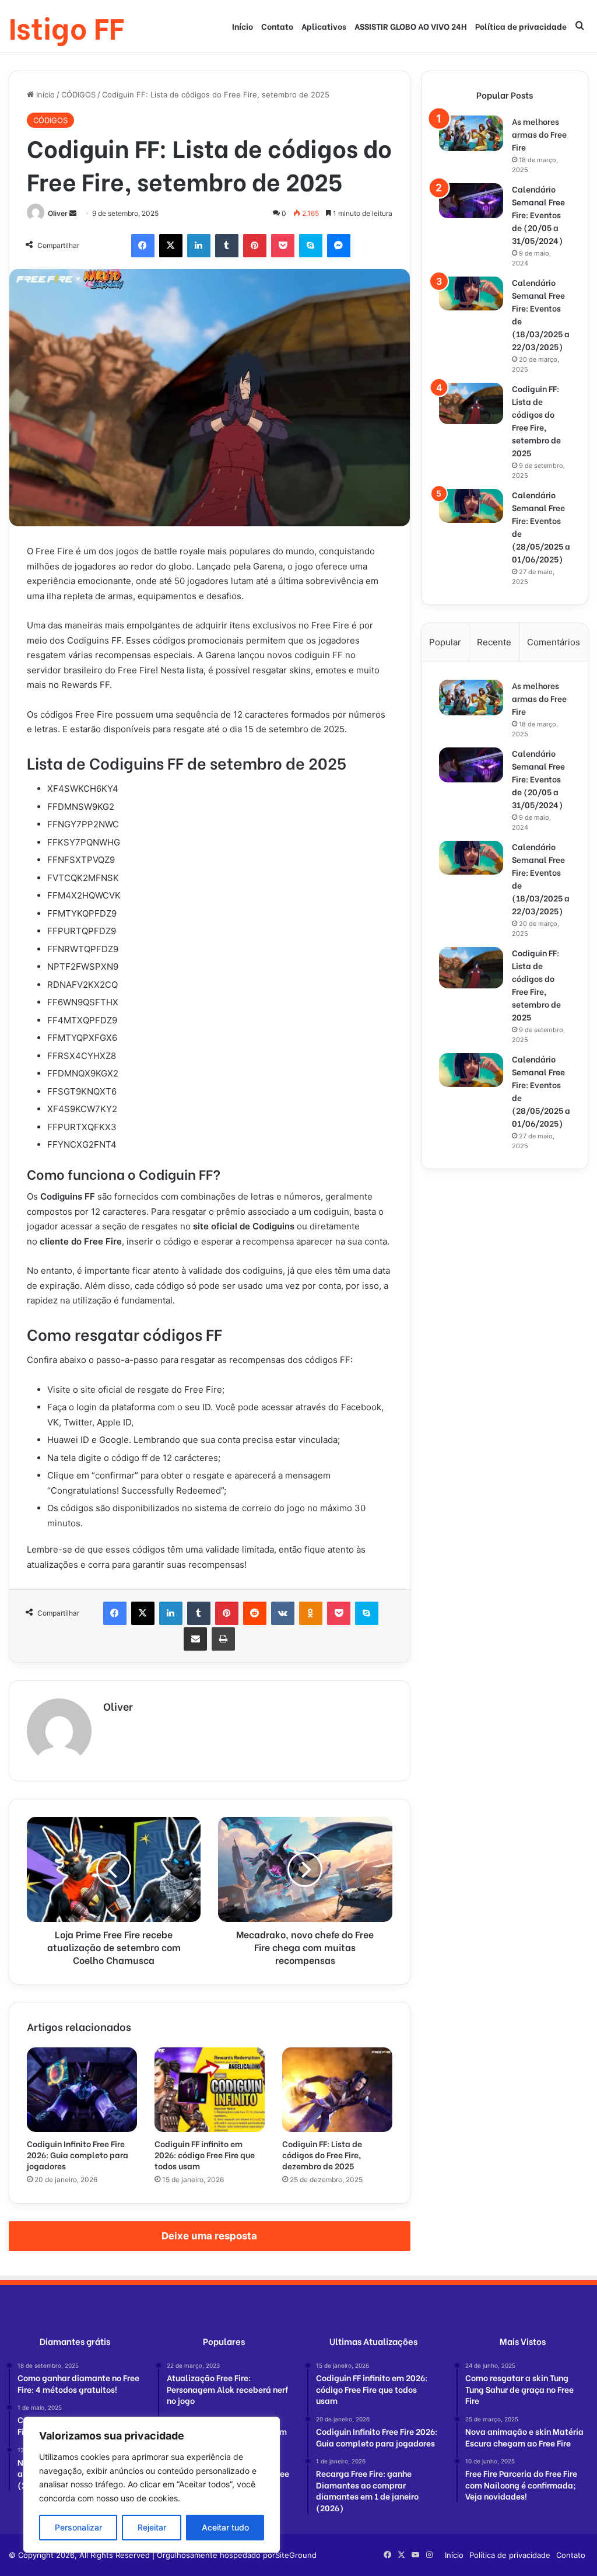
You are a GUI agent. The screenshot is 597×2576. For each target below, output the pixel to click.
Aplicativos (324, 26)
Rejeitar (152, 2527)
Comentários (554, 642)
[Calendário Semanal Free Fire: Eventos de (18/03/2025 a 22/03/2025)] (471, 293)
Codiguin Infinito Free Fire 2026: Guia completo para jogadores (78, 2154)
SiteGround (296, 2555)
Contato (277, 26)
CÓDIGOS (78, 95)
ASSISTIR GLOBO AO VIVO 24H (411, 26)
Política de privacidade (521, 26)
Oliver (58, 213)
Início (243, 26)
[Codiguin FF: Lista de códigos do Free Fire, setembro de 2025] (471, 403)
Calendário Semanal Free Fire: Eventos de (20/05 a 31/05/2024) (538, 214)
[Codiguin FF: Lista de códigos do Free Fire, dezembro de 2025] (337, 2090)
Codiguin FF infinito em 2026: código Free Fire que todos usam (205, 2154)
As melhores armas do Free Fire (539, 134)
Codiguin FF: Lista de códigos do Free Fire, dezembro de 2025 (322, 2154)
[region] (152, 2485)
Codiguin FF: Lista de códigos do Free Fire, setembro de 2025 (536, 420)
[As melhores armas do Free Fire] (471, 133)
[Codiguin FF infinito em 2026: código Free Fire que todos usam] (210, 2090)
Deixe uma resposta (209, 2236)
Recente (494, 642)
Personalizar (78, 2527)
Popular (445, 642)
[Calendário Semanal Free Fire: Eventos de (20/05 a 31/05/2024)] (471, 201)
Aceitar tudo (225, 2527)
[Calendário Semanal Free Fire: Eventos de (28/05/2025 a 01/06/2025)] (471, 506)
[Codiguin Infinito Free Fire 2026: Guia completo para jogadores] (82, 2090)
